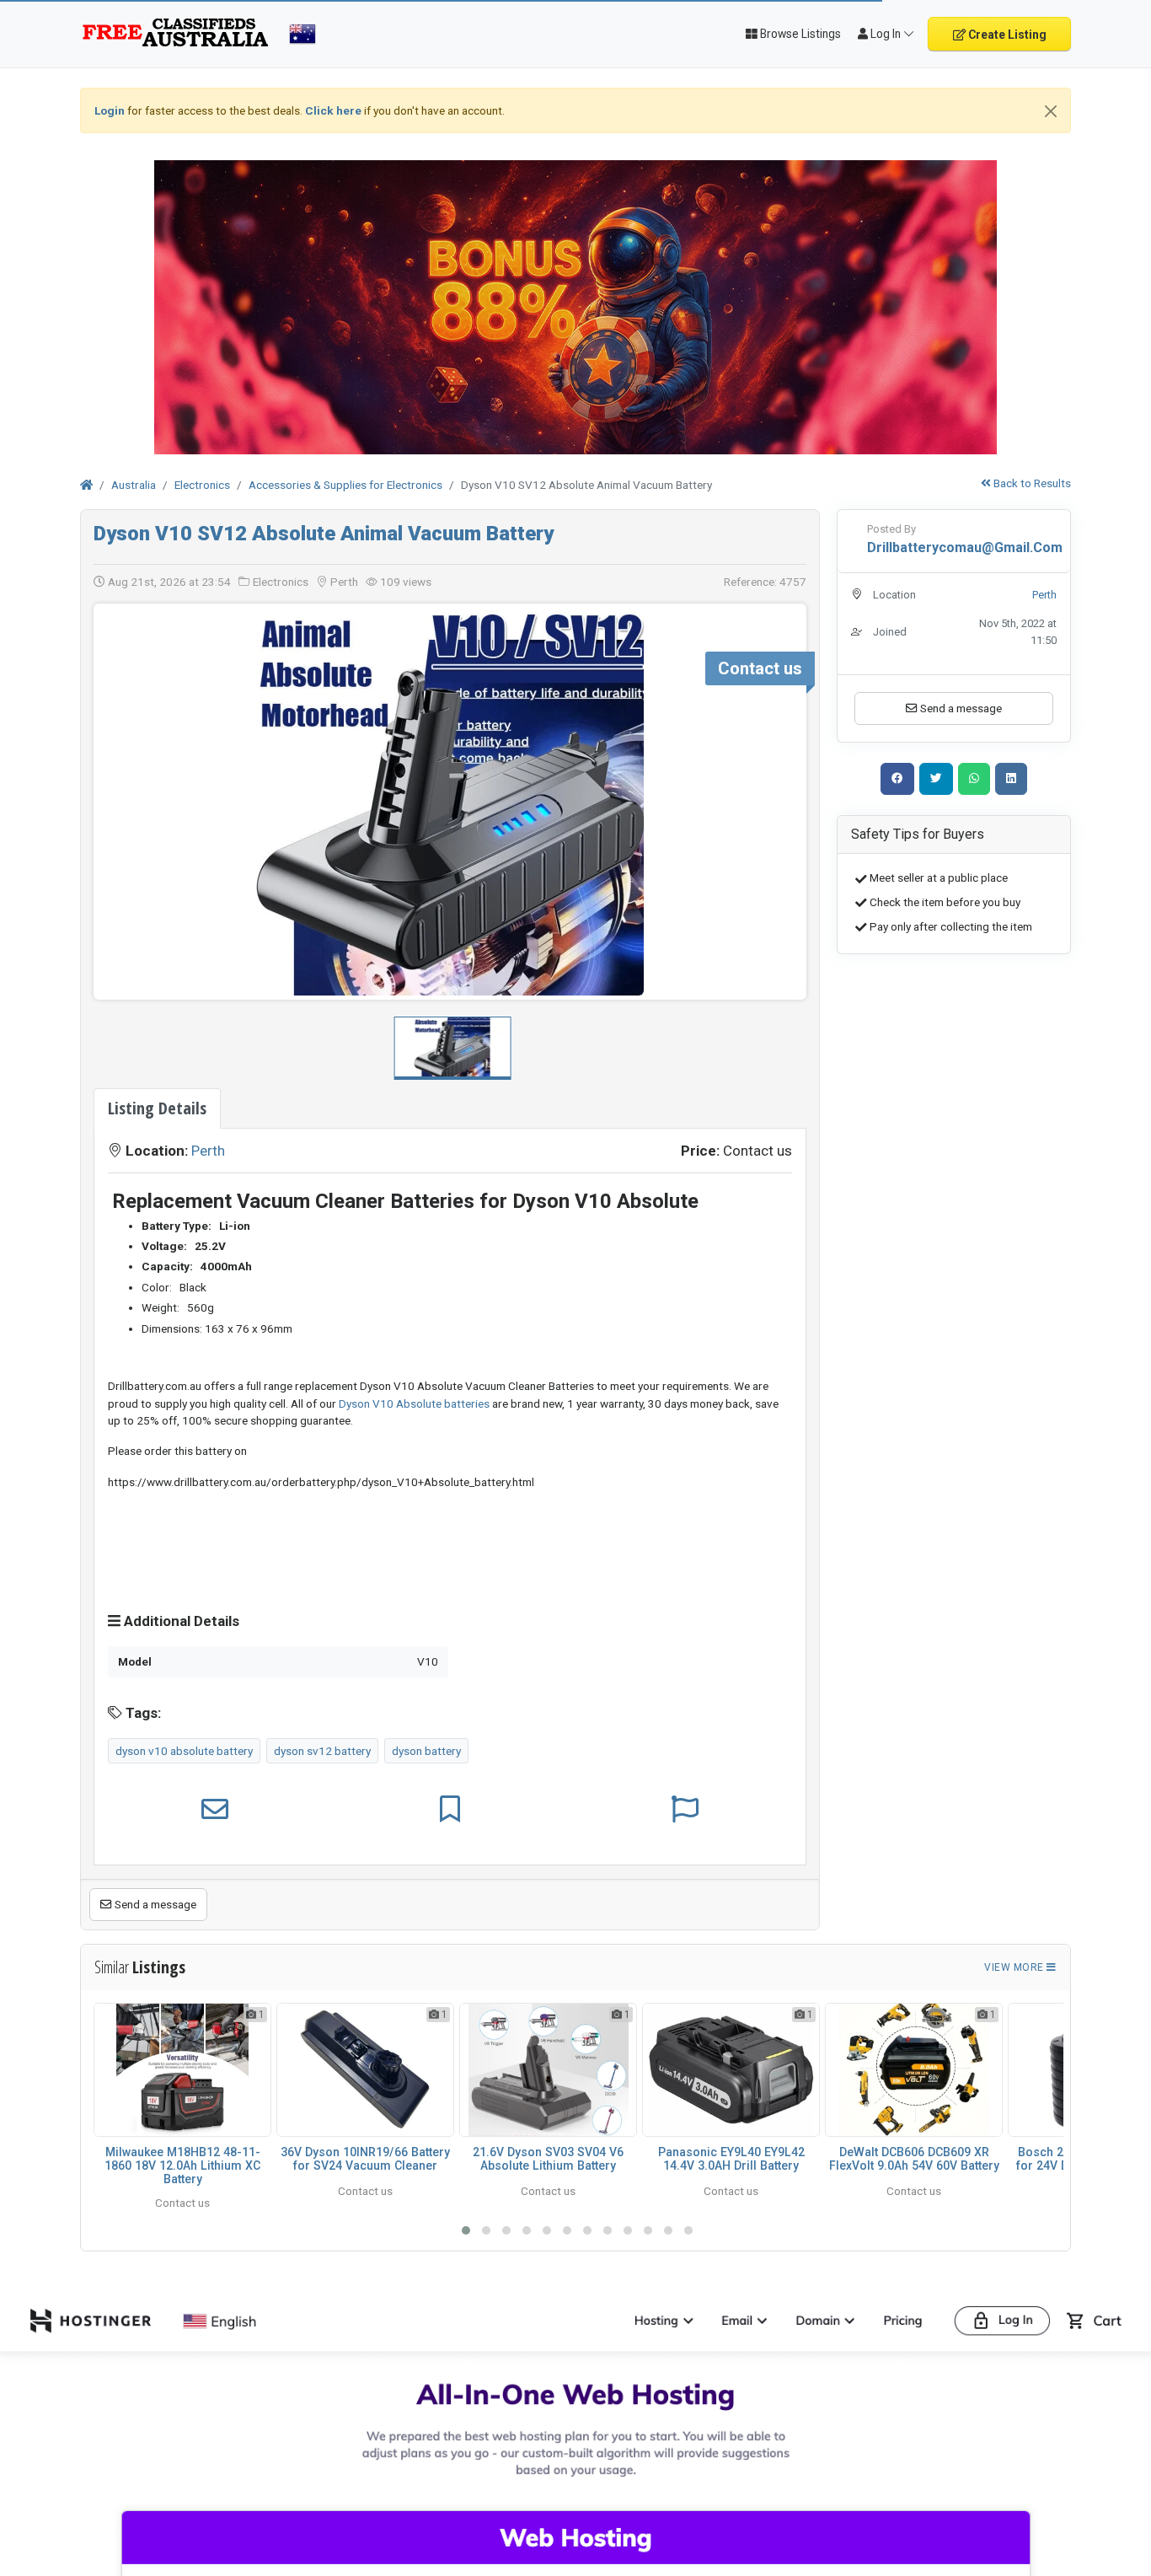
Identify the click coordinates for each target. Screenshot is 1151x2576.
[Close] (1051, 111)
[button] (782, 802)
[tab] (157, 1108)
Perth (208, 1151)
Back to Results (1031, 483)
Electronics (202, 485)
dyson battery (426, 1751)
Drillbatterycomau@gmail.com (965, 547)
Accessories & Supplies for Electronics (345, 485)
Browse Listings (799, 34)
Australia (134, 485)
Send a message (154, 1904)
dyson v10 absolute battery (184, 1751)
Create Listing (1006, 35)
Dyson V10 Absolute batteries (414, 1403)
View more (1015, 1967)
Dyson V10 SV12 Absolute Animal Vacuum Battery (324, 534)
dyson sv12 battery (322, 1751)
